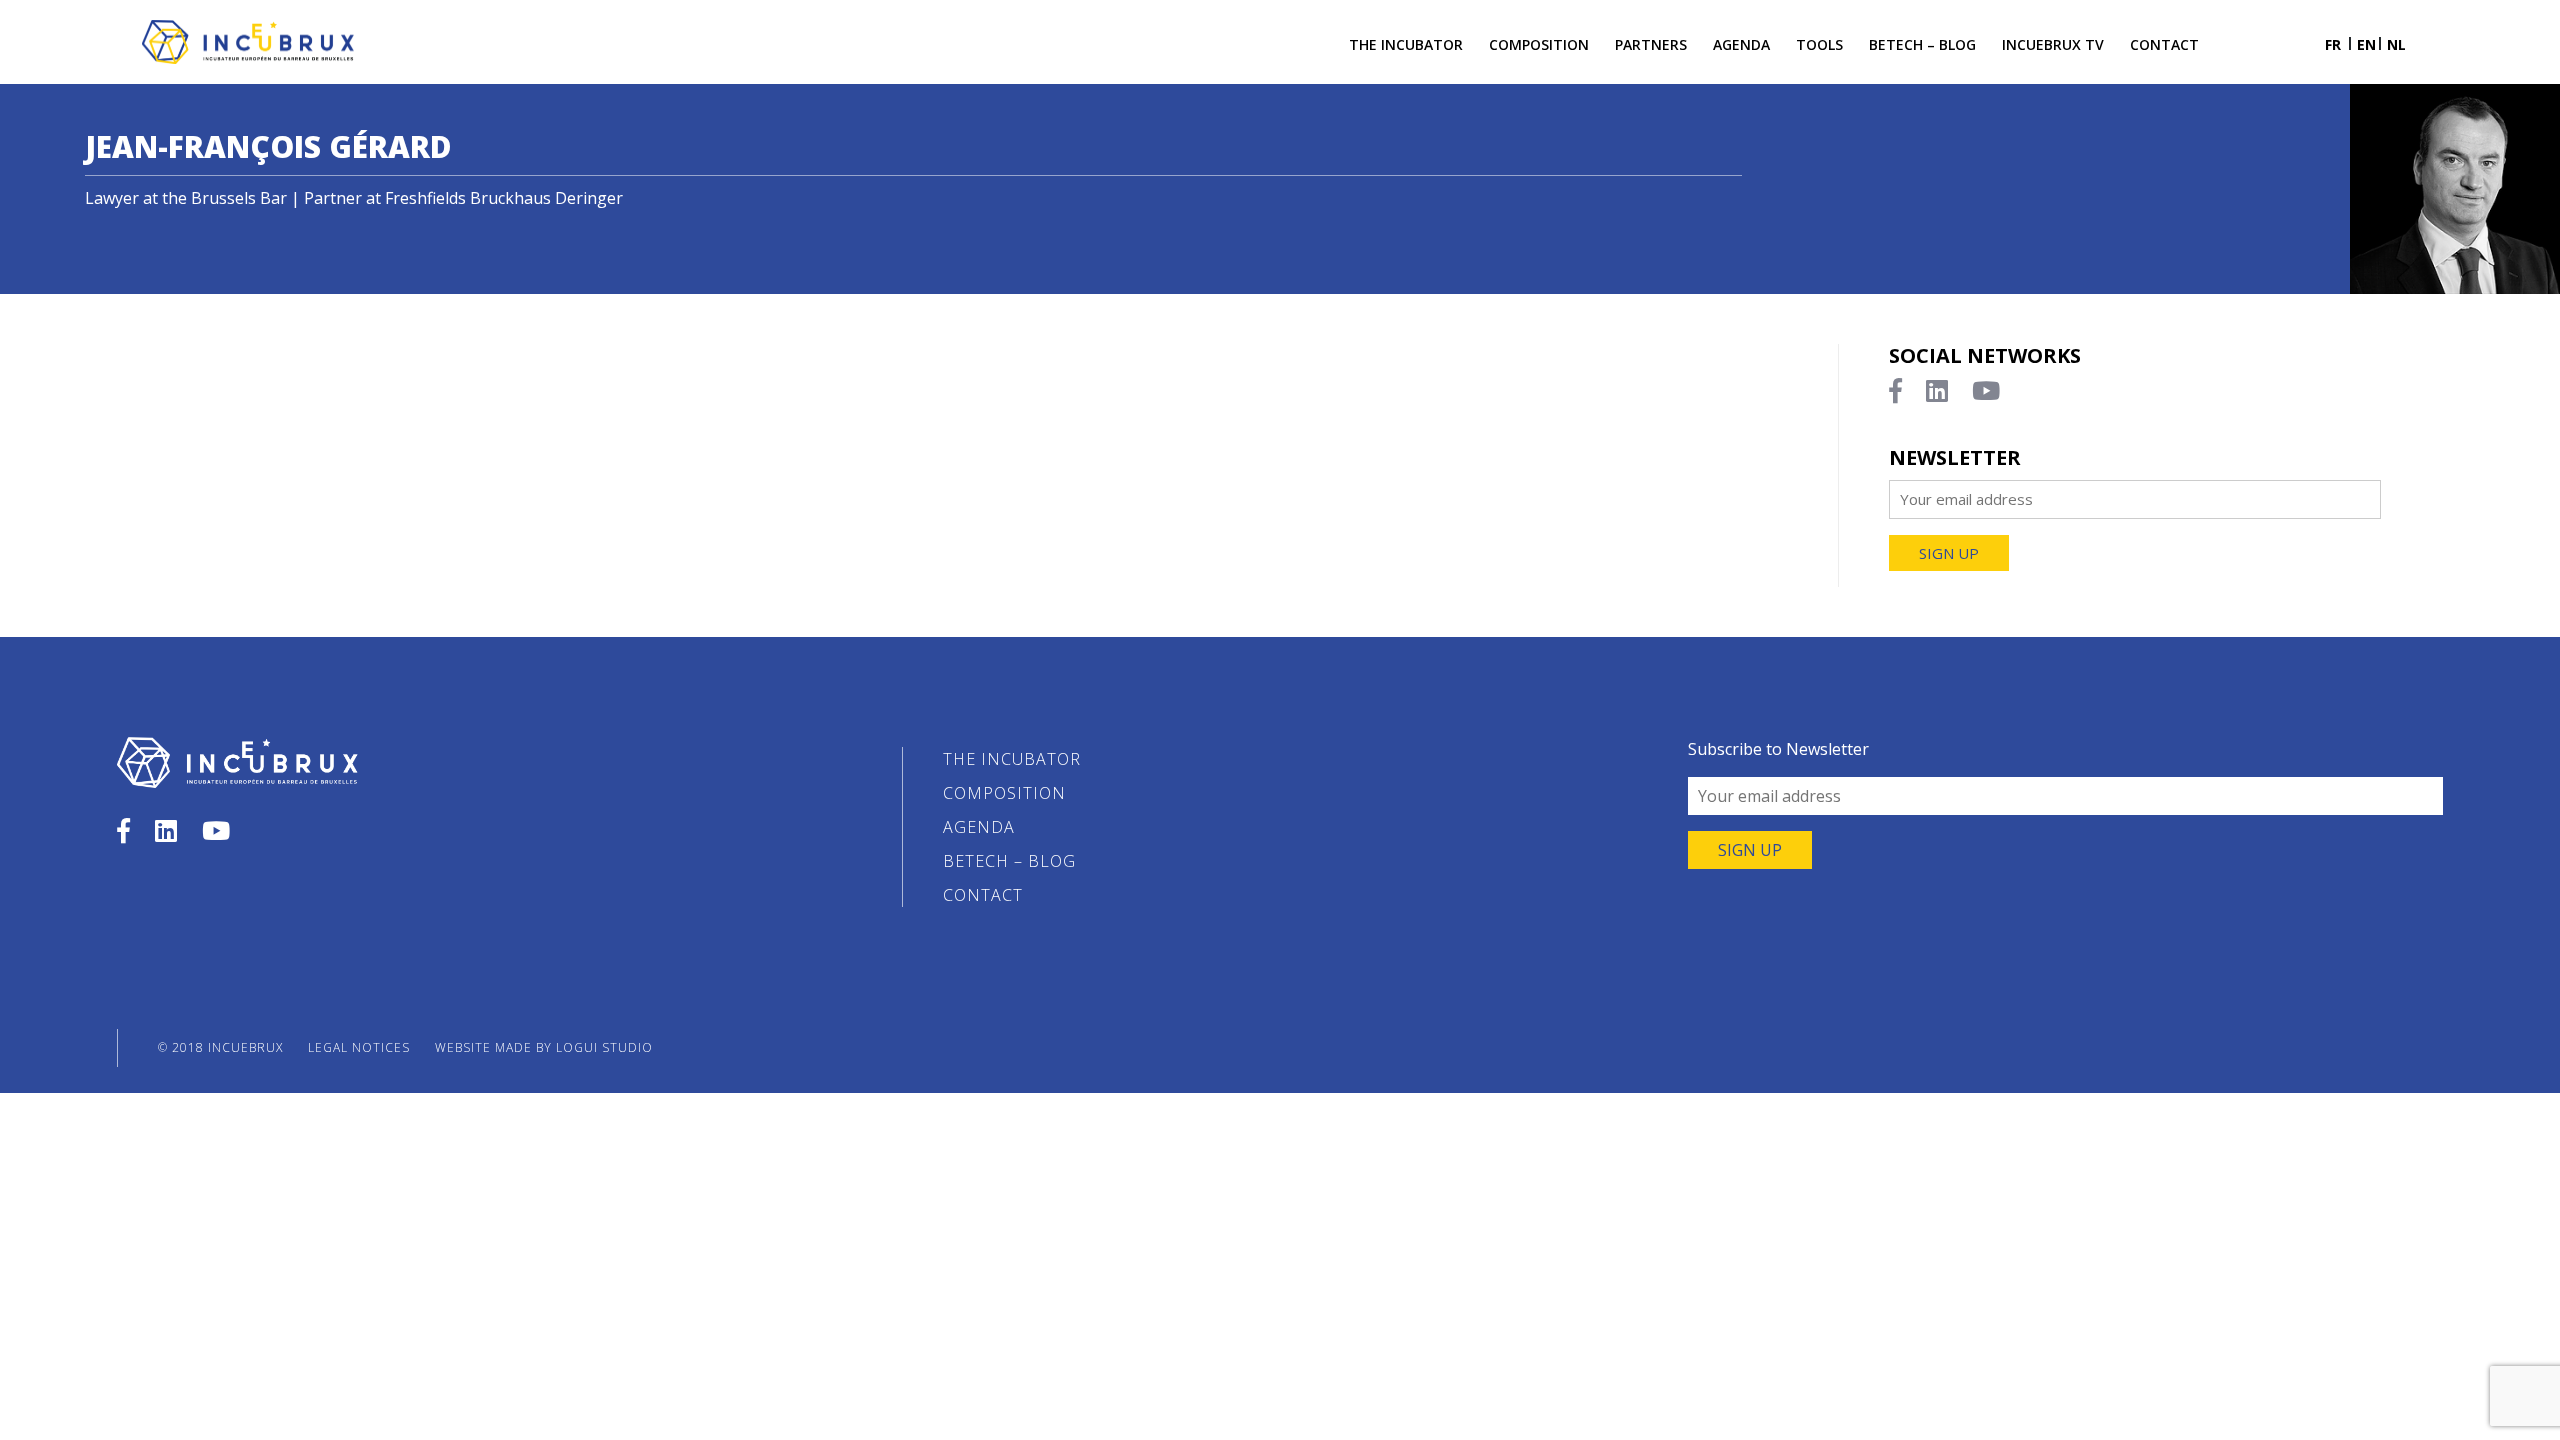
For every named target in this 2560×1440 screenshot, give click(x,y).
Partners (1651, 44)
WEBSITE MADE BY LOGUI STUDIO (544, 1047)
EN (2366, 44)
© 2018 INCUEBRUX (220, 1047)
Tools (1819, 44)
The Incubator (1406, 44)
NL (2396, 44)
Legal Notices (359, 1047)
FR (2333, 44)
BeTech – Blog (1922, 44)
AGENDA (1741, 44)
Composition (1539, 44)
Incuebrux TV (2053, 44)
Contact (2164, 44)
